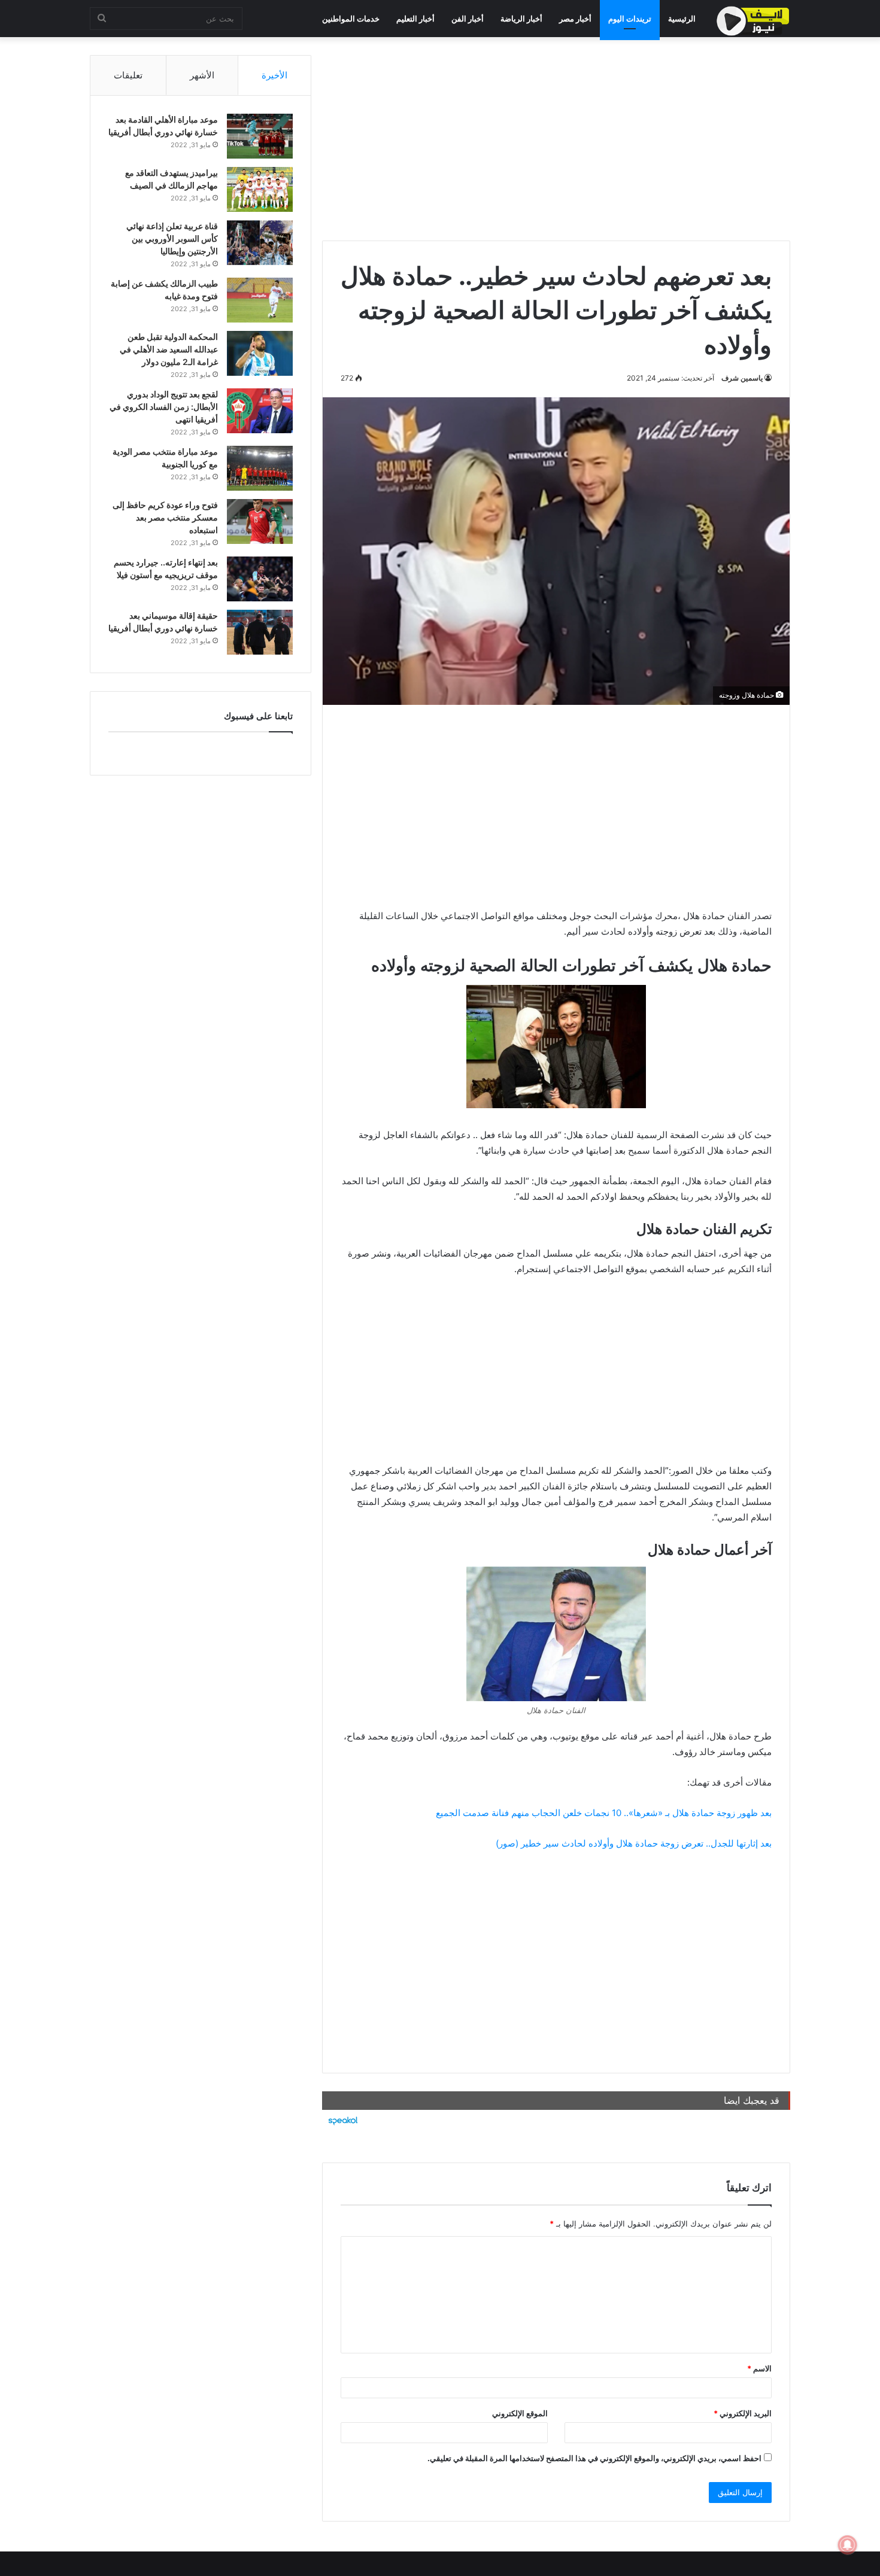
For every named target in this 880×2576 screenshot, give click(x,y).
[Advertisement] (556, 139)
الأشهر (202, 75)
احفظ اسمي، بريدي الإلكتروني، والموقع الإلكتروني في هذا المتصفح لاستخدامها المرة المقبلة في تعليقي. (594, 2458)
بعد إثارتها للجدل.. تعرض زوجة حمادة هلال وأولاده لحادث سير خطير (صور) (634, 1843)
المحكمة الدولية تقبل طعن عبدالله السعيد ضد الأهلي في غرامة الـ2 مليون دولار (169, 349)
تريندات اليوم (630, 19)
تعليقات (128, 75)
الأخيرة (274, 75)
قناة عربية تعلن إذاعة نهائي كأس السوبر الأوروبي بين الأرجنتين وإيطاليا (172, 238)
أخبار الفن (468, 19)
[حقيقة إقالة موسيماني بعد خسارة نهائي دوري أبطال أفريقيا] (260, 632)
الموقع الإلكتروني (520, 2413)
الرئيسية (682, 19)
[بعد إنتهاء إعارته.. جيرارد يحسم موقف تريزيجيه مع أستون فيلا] (260, 579)
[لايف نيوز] (753, 21)
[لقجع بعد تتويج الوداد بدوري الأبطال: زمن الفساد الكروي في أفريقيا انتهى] (260, 411)
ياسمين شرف (742, 378)
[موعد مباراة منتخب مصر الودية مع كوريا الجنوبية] (260, 468)
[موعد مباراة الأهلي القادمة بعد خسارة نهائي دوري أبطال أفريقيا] (260, 136)
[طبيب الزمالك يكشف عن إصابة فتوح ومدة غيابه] (260, 300)
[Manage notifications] (848, 2545)
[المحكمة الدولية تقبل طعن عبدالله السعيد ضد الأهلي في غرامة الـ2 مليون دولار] (260, 353)
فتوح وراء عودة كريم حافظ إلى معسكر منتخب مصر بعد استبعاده (165, 517)
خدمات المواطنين (351, 19)
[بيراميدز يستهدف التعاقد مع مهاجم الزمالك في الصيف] (260, 189)
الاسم (759, 2368)
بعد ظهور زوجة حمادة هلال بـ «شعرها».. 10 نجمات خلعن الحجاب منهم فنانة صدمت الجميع (604, 1813)
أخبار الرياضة (521, 19)
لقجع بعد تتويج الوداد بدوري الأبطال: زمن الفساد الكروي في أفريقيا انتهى (164, 407)
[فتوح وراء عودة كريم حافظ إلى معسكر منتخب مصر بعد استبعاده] (260, 521)
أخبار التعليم (415, 19)
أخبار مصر (575, 19)
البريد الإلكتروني (743, 2413)
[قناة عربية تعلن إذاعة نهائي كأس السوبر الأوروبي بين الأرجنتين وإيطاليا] (260, 243)
